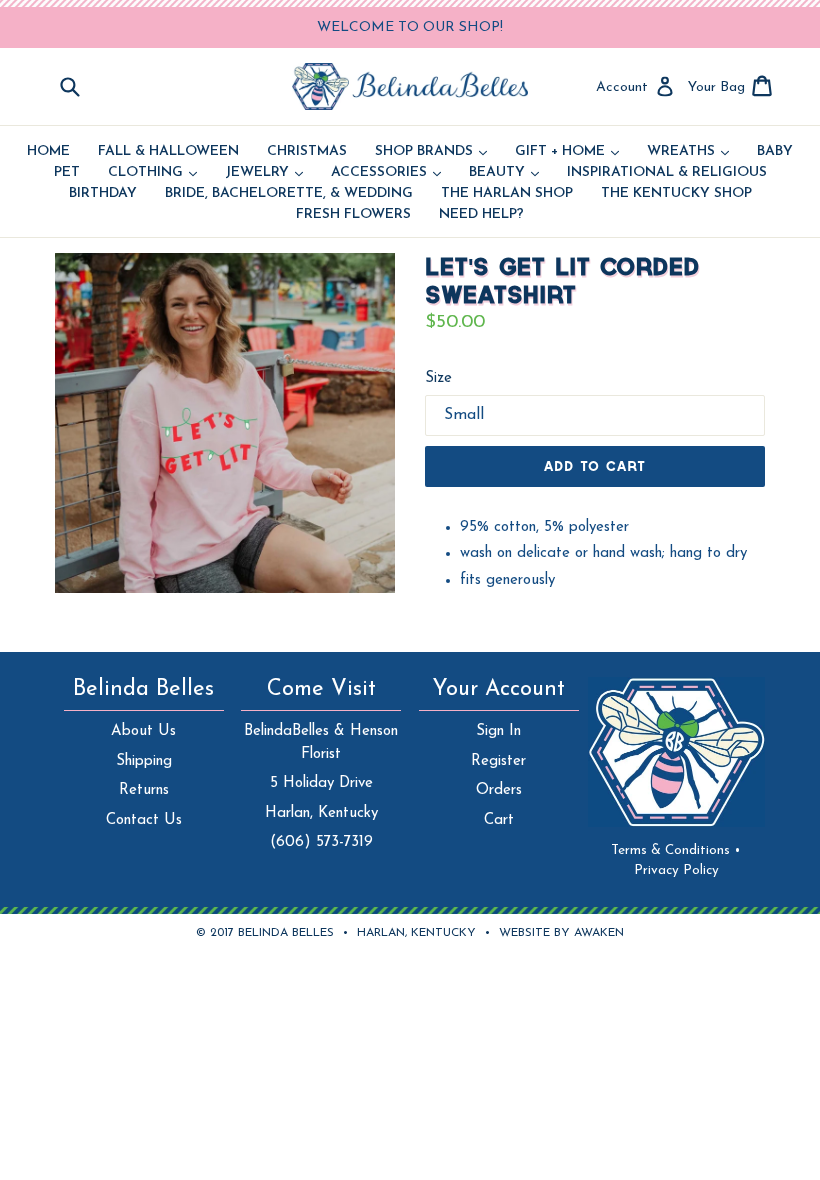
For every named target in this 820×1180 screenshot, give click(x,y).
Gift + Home (567, 152)
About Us (143, 731)
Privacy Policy (676, 870)
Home (48, 152)
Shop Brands (431, 152)
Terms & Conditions (676, 850)
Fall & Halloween (168, 152)
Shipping (144, 761)
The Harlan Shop (507, 194)
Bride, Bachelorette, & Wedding (289, 194)
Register (498, 761)
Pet (67, 173)
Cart (499, 820)
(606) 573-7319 (321, 842)
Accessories (386, 173)
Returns (144, 790)
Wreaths (688, 152)
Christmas (307, 152)
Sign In (498, 731)
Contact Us (144, 820)
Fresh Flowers (353, 215)
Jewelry (264, 173)
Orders (499, 790)
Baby (775, 152)
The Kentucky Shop (676, 194)
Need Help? (481, 215)
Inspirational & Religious (667, 173)
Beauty (504, 173)
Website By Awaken (561, 933)
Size (438, 378)
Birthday (103, 194)
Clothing (152, 173)
